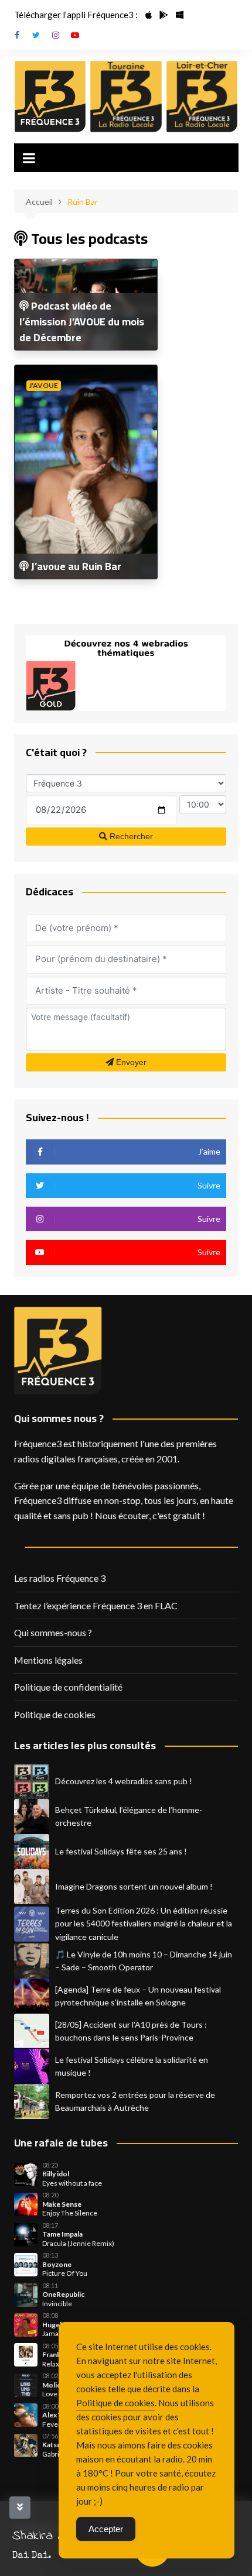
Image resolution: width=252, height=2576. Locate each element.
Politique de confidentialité (68, 1687)
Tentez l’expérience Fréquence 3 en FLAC (96, 1605)
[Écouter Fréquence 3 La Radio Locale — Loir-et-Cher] (202, 97)
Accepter (106, 2529)
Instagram (56, 35)
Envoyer (130, 1062)
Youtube (75, 35)
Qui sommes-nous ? (53, 1632)
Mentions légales (48, 1660)
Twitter (36, 35)
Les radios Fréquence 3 (60, 1578)
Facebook (17, 35)
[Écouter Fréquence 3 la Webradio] (50, 97)
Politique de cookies (55, 1714)
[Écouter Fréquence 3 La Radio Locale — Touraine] (126, 97)
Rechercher (130, 836)
